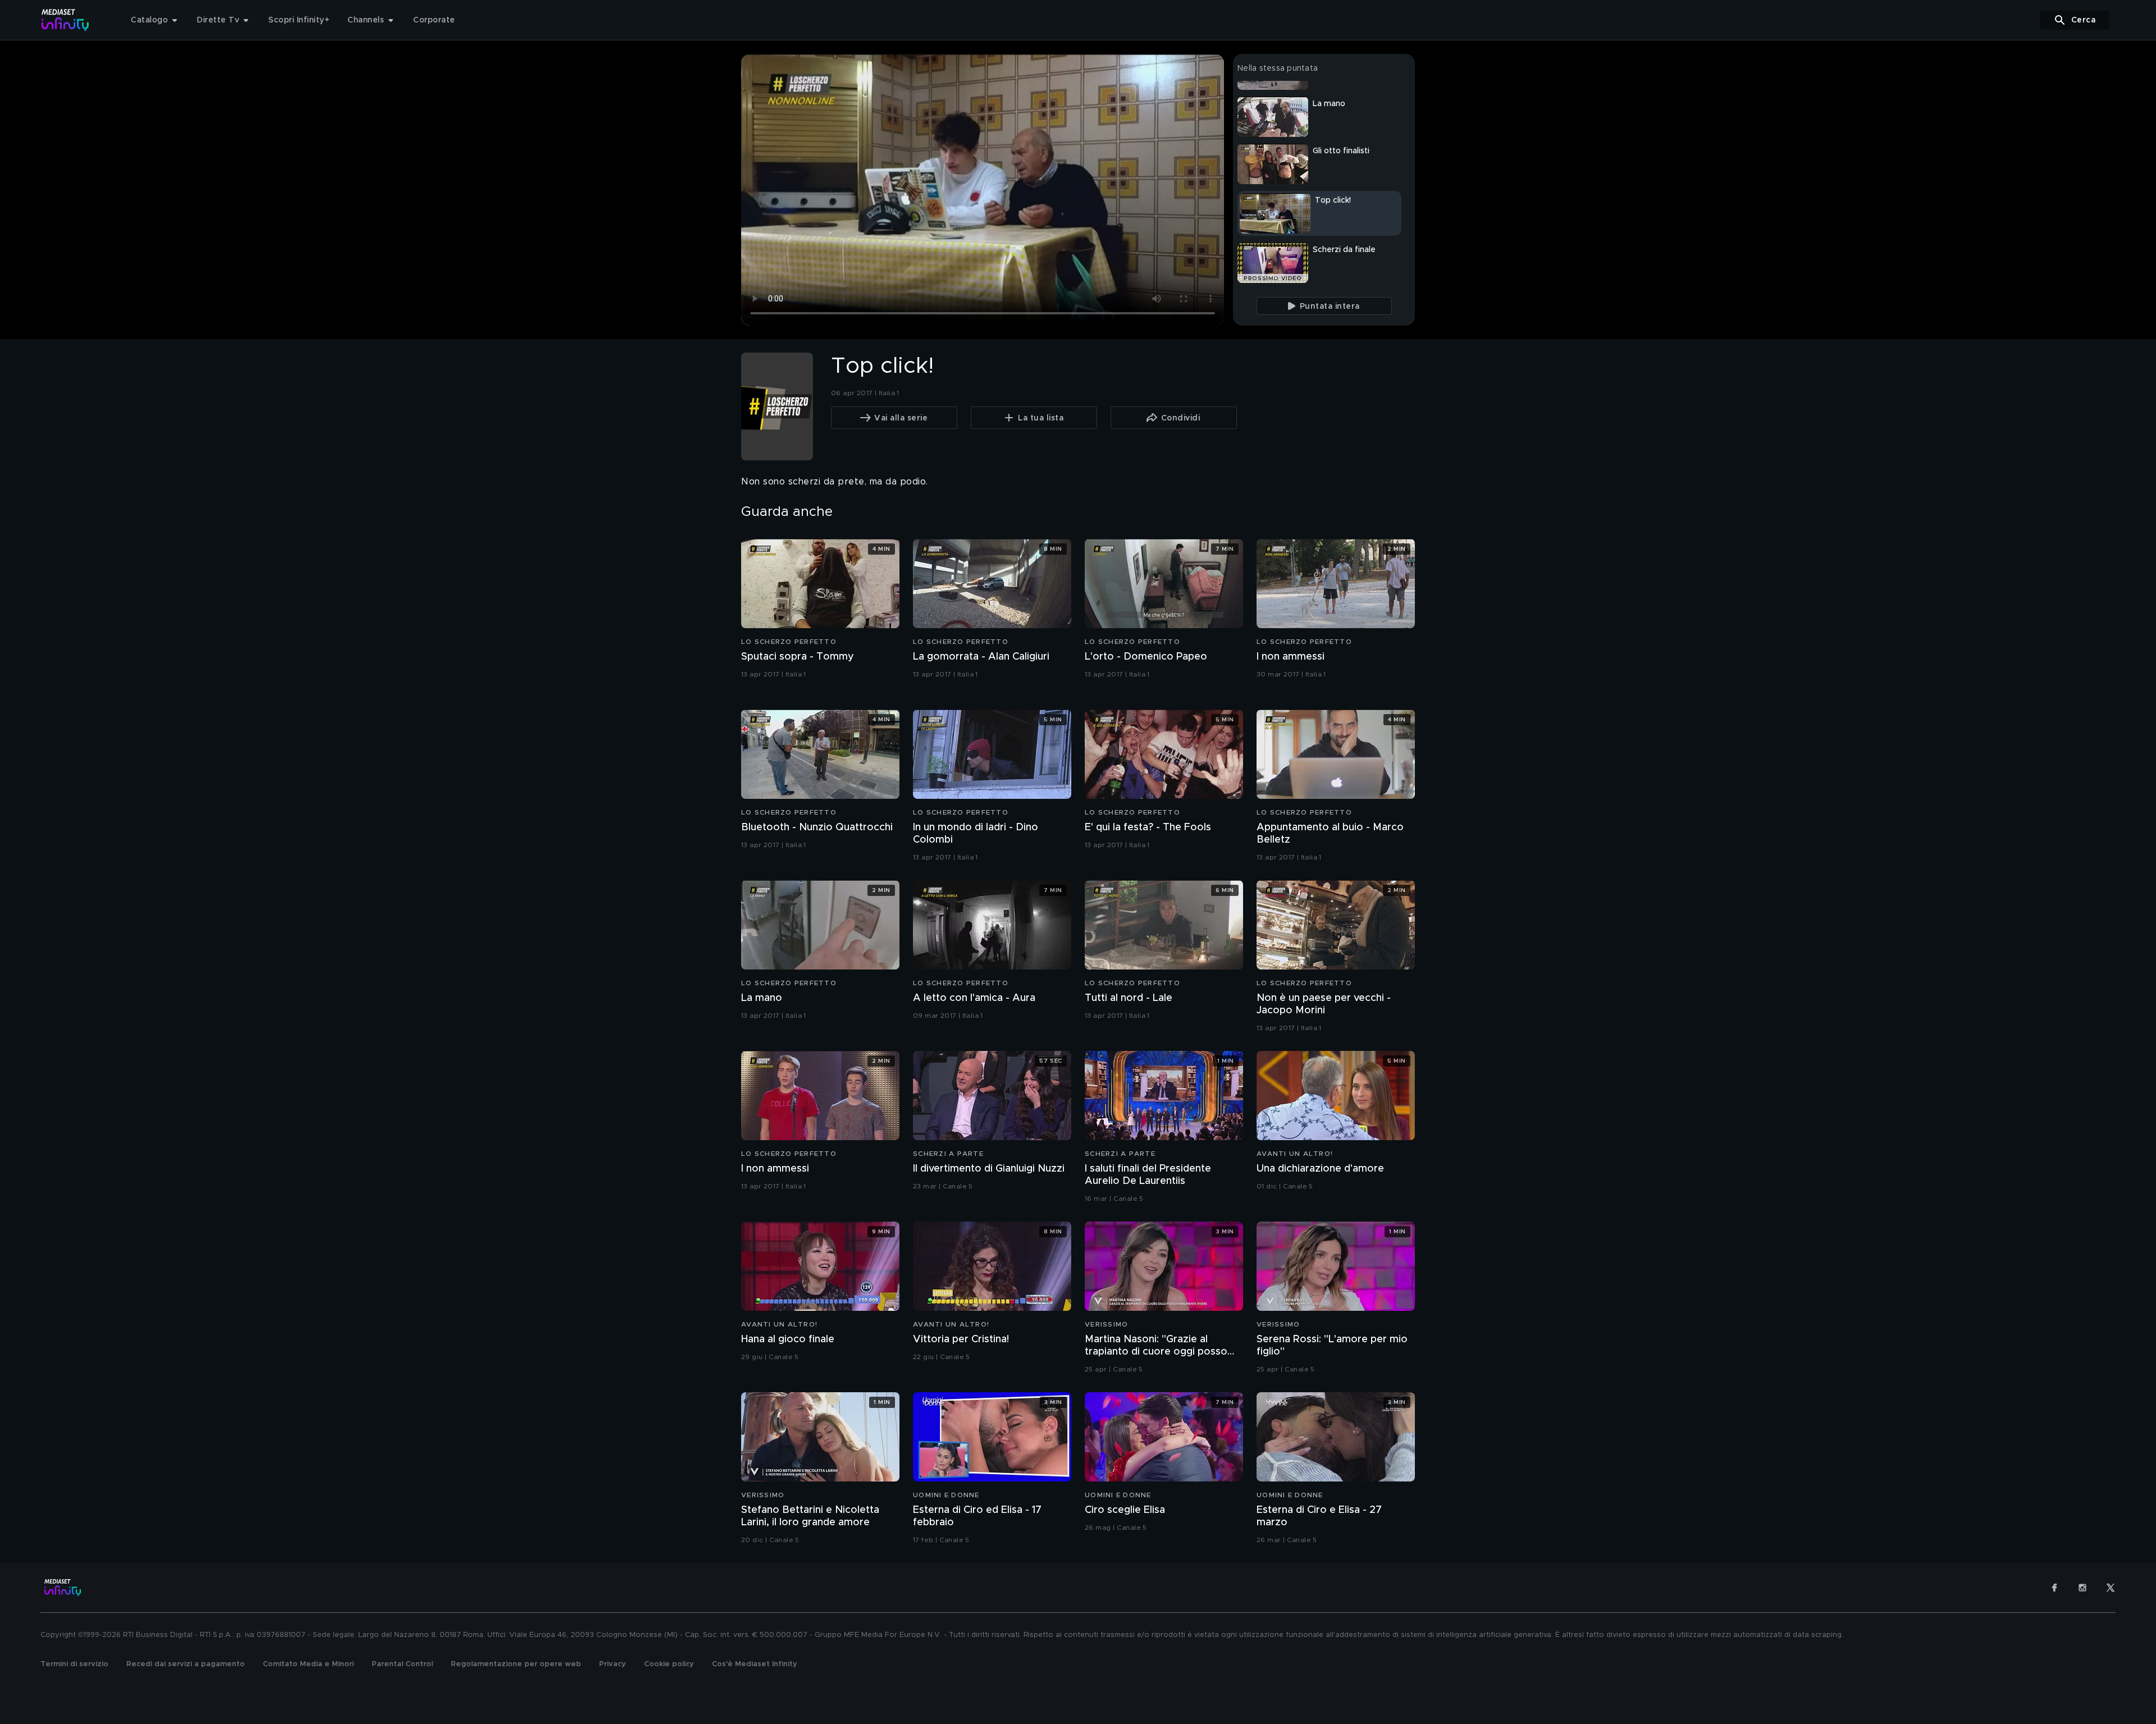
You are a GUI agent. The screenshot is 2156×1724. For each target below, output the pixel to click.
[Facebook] (2054, 1588)
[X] (2111, 1588)
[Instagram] (2082, 1588)
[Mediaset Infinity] (65, 20)
